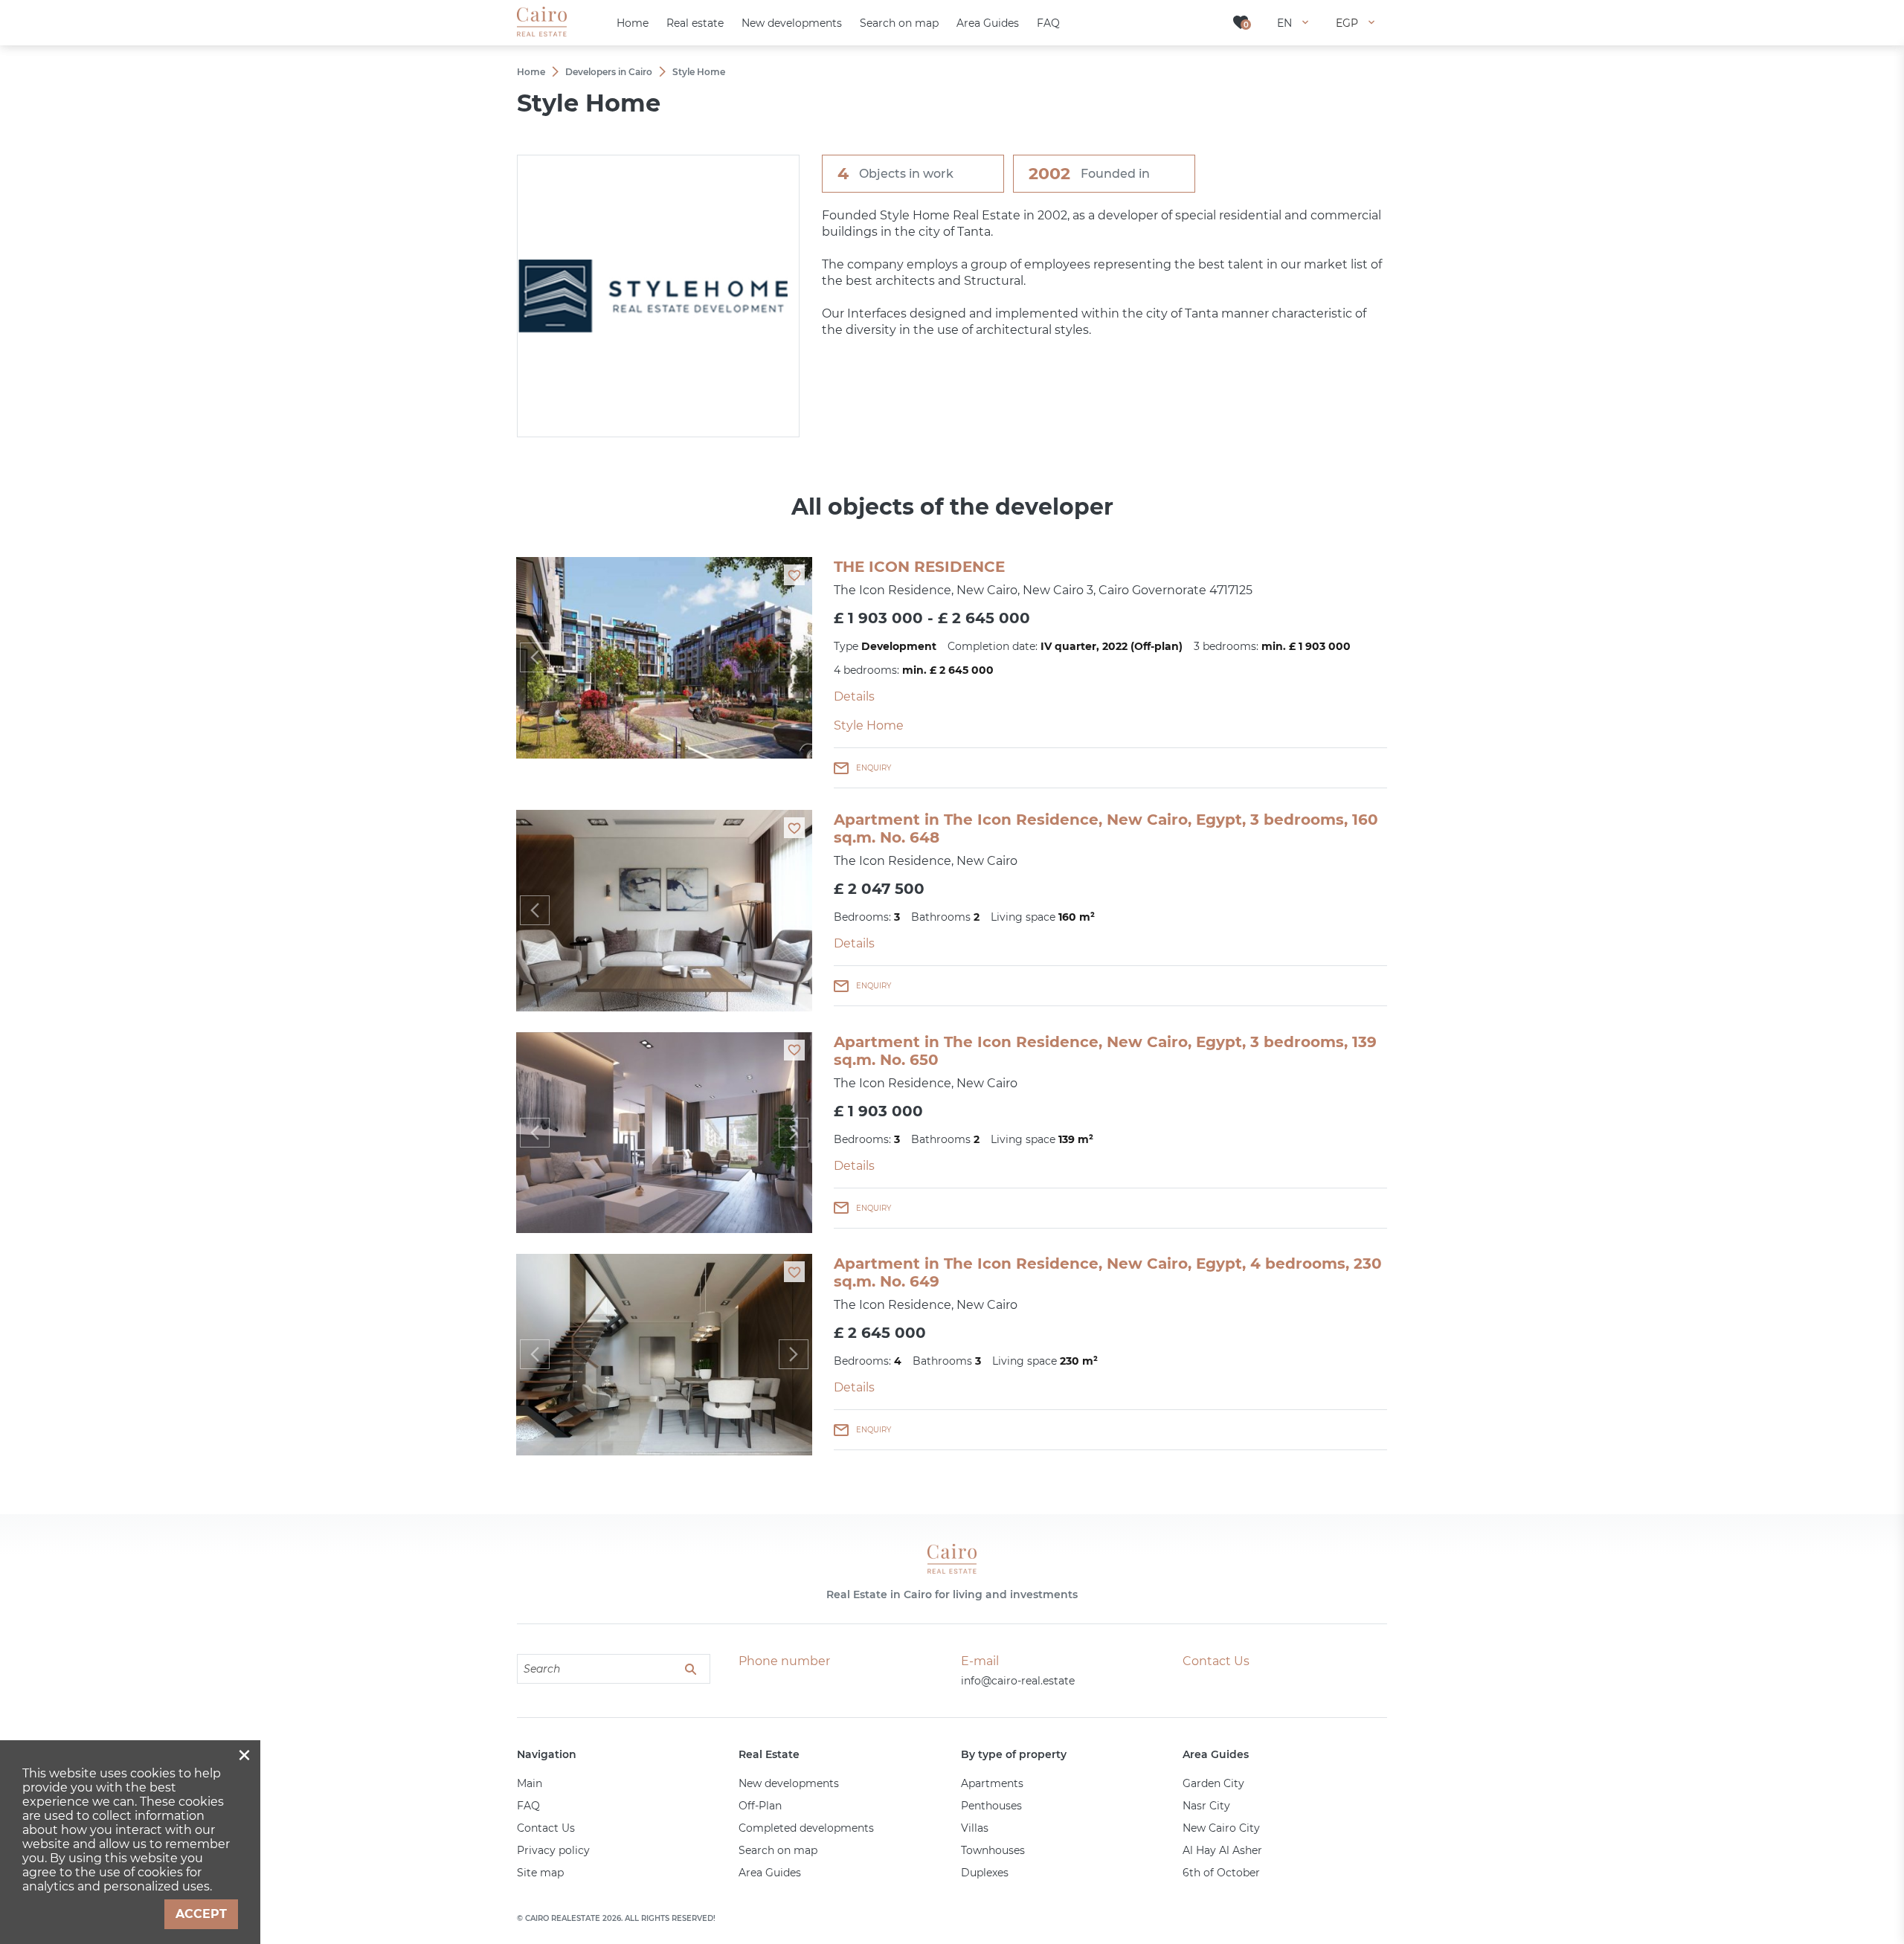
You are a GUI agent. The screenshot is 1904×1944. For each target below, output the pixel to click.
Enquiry (874, 768)
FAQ (528, 1806)
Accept (201, 1914)
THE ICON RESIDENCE (919, 567)
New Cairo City (1221, 1828)
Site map (540, 1873)
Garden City (1213, 1783)
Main (530, 1783)
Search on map (778, 1850)
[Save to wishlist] (794, 575)
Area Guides (770, 1873)
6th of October (1221, 1873)
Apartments (992, 1783)
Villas (975, 1828)
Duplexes (985, 1873)
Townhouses (993, 1850)
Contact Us (546, 1828)
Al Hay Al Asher (1222, 1850)
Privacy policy (553, 1850)
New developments (789, 1783)
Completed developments (806, 1828)
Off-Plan (760, 1806)
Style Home (869, 725)
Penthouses (991, 1806)
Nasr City (1206, 1806)
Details (854, 696)
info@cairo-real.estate (1018, 1681)
